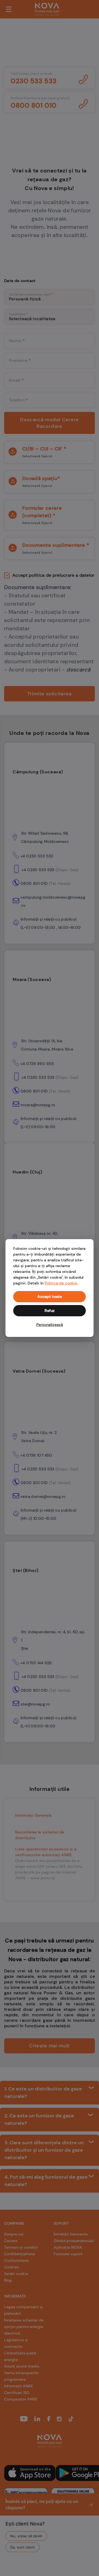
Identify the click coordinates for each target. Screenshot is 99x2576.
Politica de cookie (61, 1283)
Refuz (50, 1311)
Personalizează (50, 1325)
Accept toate (50, 1297)
